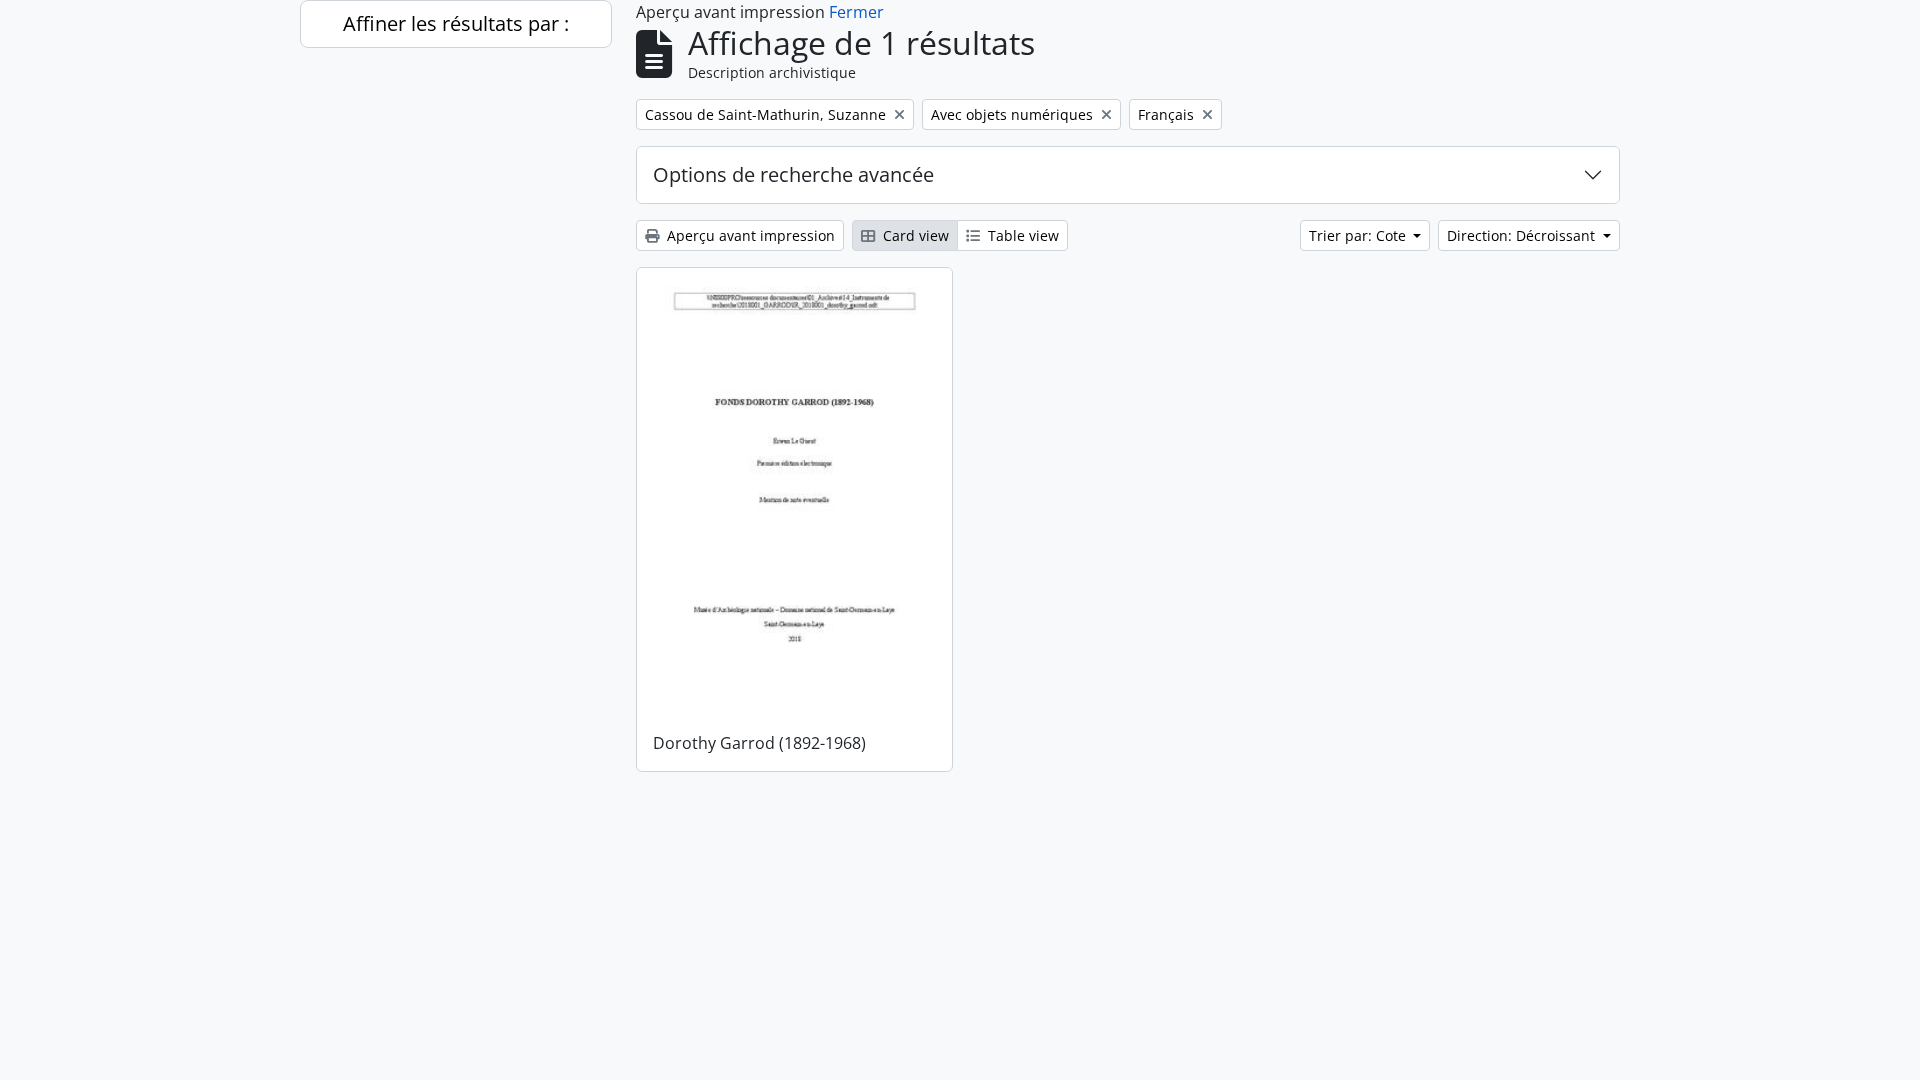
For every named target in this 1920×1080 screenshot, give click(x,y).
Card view (914, 235)
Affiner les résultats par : (456, 23)
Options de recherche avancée (793, 174)
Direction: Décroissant (1523, 235)
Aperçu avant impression (749, 235)
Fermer (856, 12)
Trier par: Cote (1359, 235)
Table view (1021, 235)
